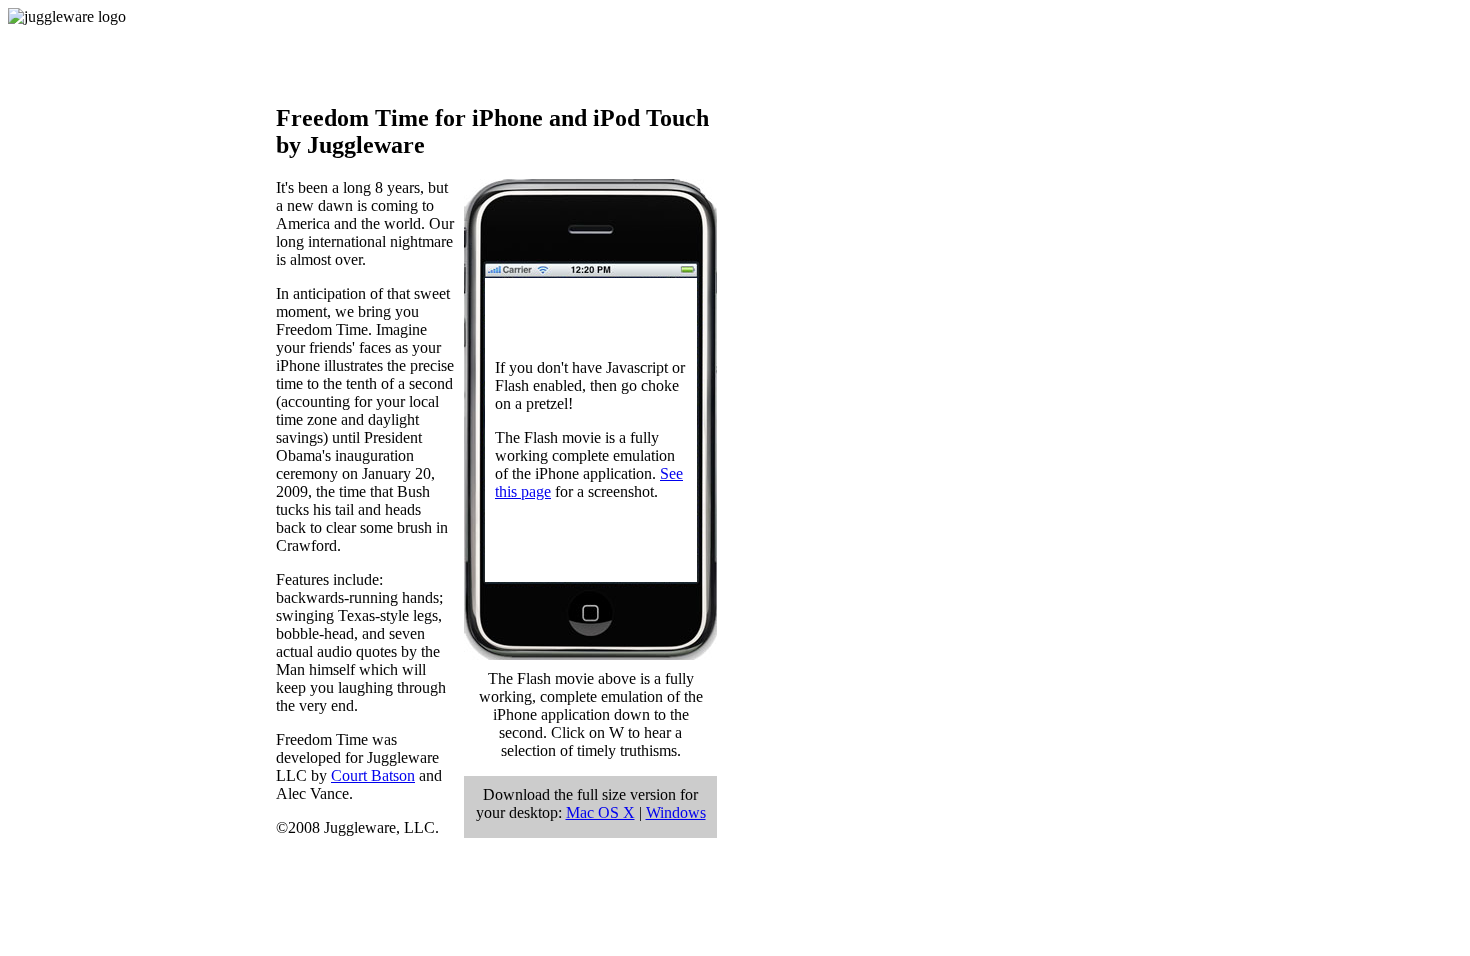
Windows (676, 812)
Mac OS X (600, 812)
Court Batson (373, 775)
